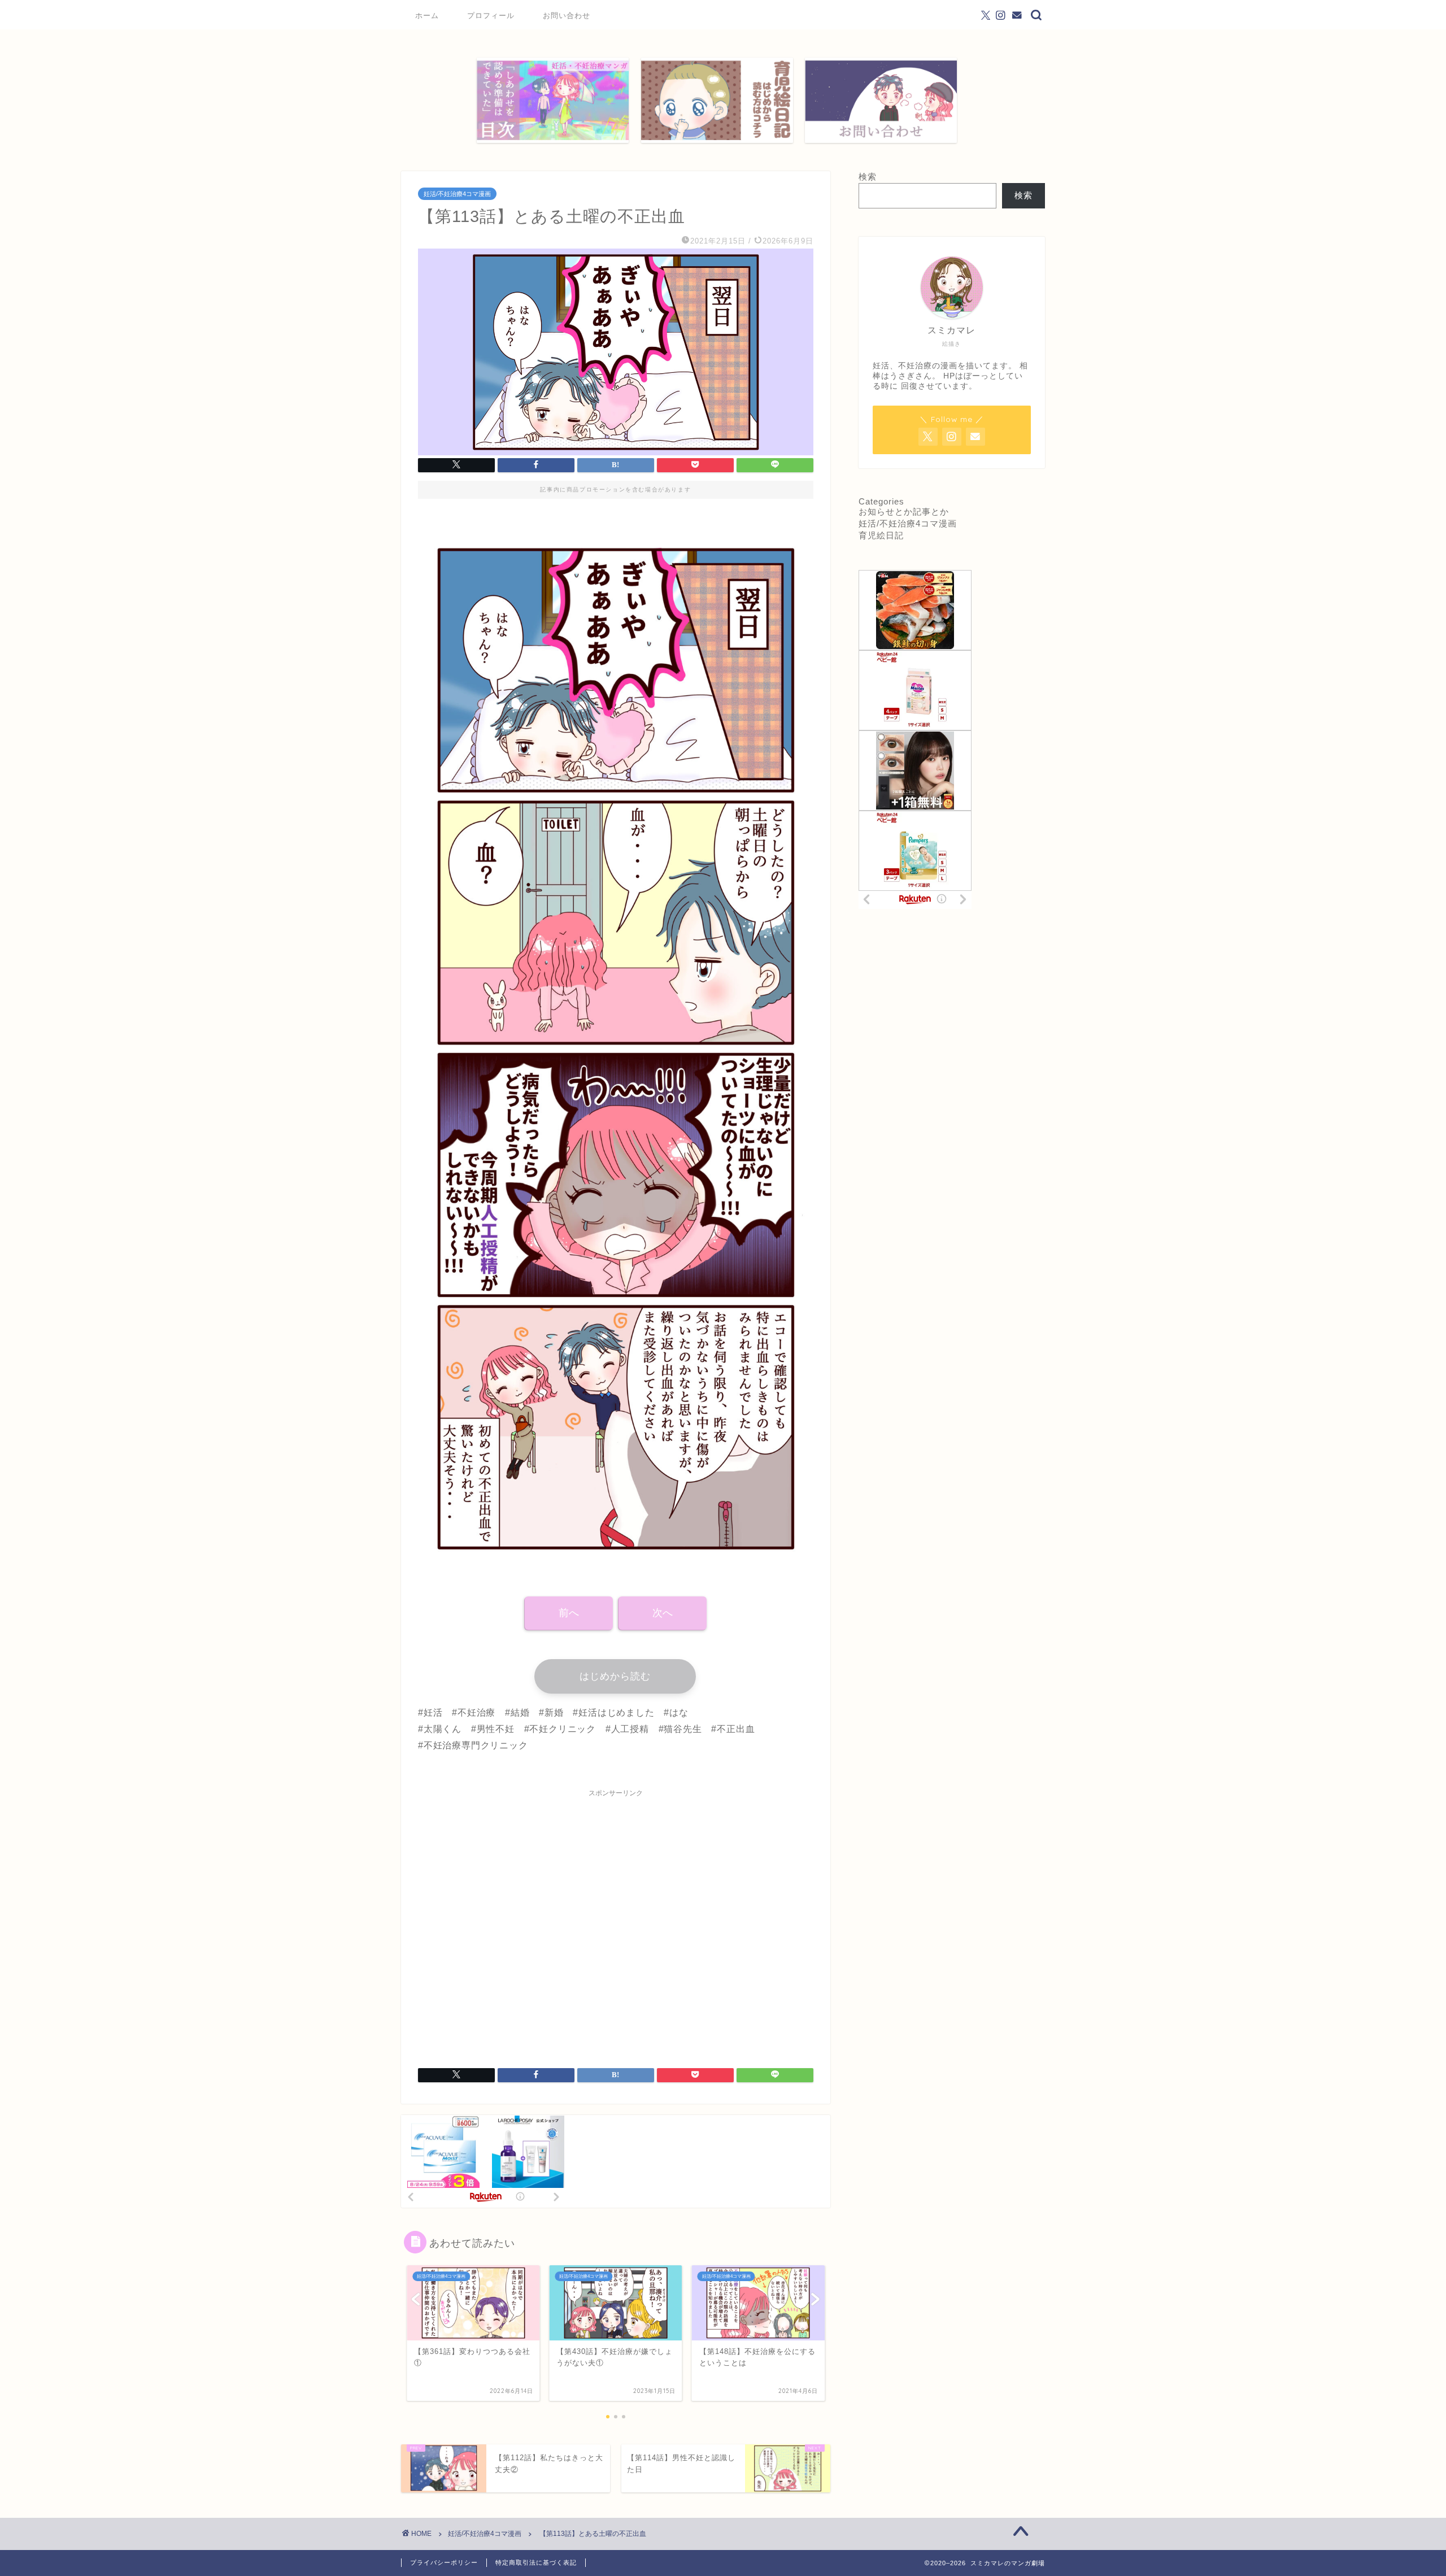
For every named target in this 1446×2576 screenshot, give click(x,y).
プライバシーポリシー (444, 2562)
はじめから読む (615, 1676)
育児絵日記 (881, 535)
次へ (663, 1613)
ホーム (427, 15)
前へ (569, 1613)
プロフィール (491, 15)
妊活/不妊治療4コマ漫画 (457, 194)
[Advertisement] (616, 1921)
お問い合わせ (567, 15)
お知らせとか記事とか (904, 512)
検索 (868, 177)
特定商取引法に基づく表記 (536, 2562)
